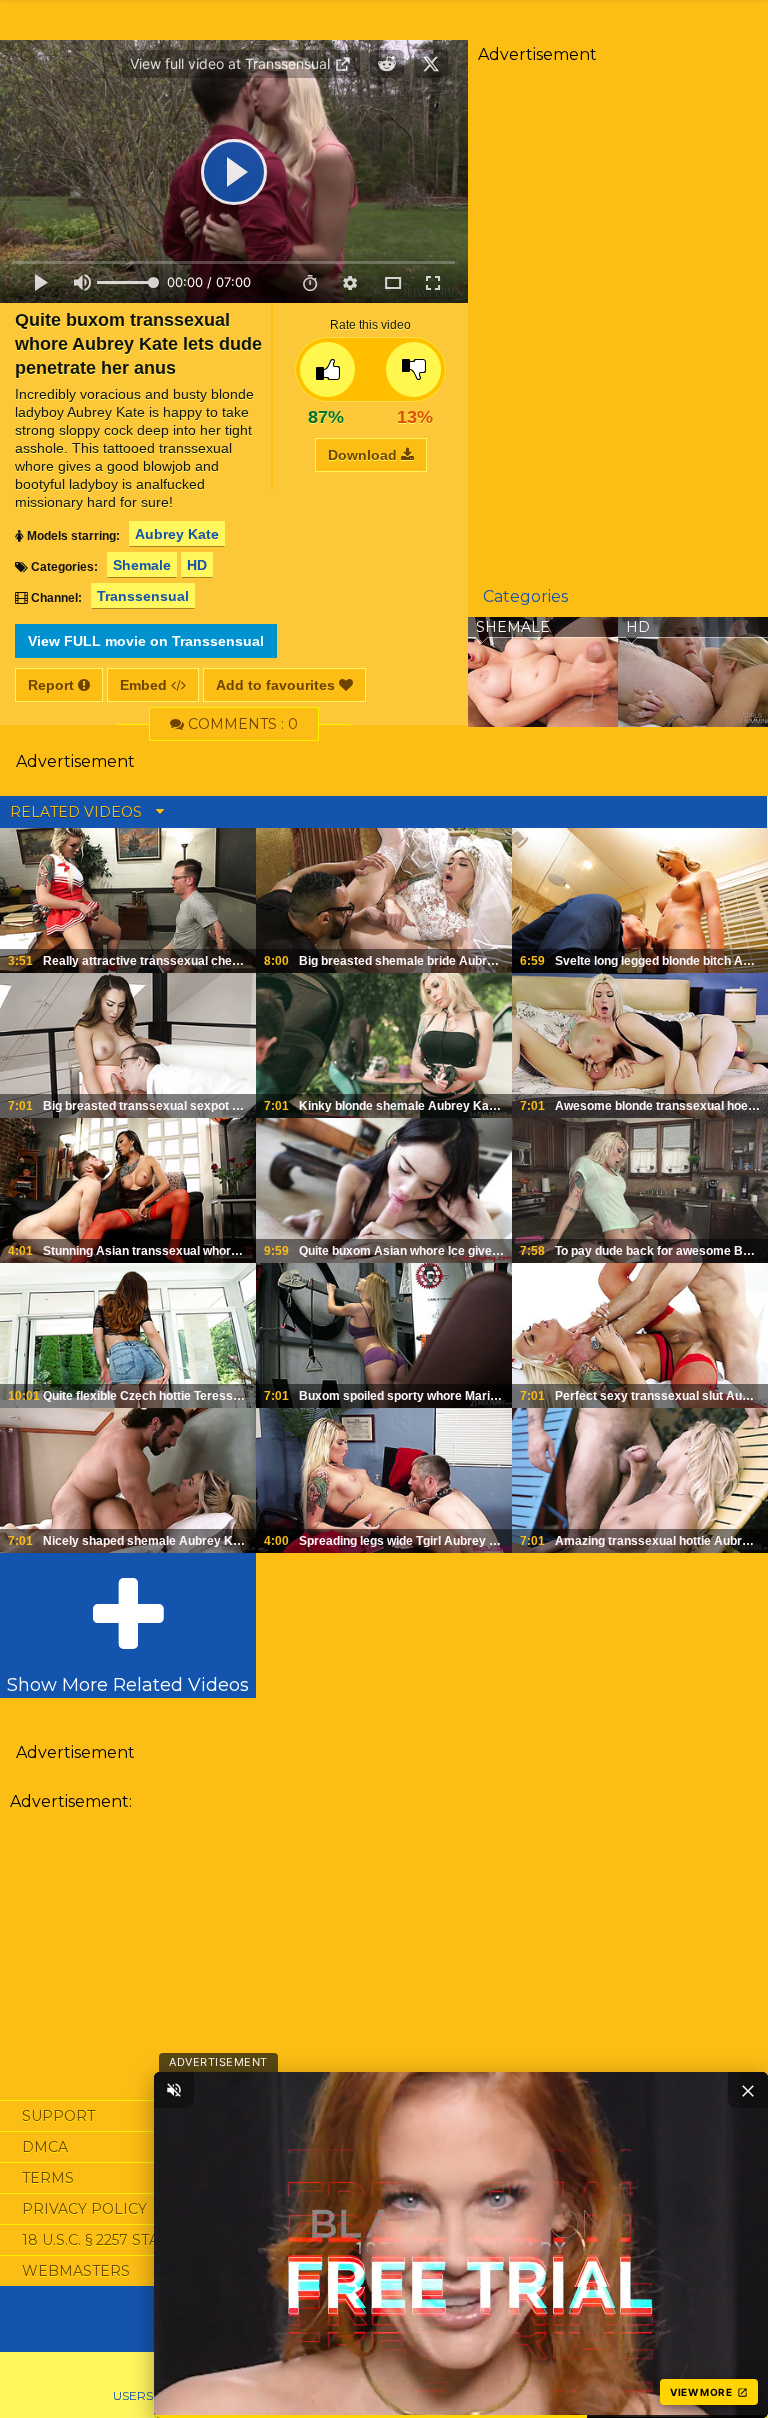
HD (197, 565)
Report (53, 685)
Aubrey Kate (177, 534)
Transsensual (143, 596)
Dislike (413, 369)
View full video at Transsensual (232, 63)
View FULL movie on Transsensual (146, 641)
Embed (145, 685)
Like (327, 369)
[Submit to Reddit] (387, 64)
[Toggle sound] (174, 2090)
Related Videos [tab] (78, 812)
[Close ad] (748, 2090)
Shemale (142, 565)
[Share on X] (431, 64)
